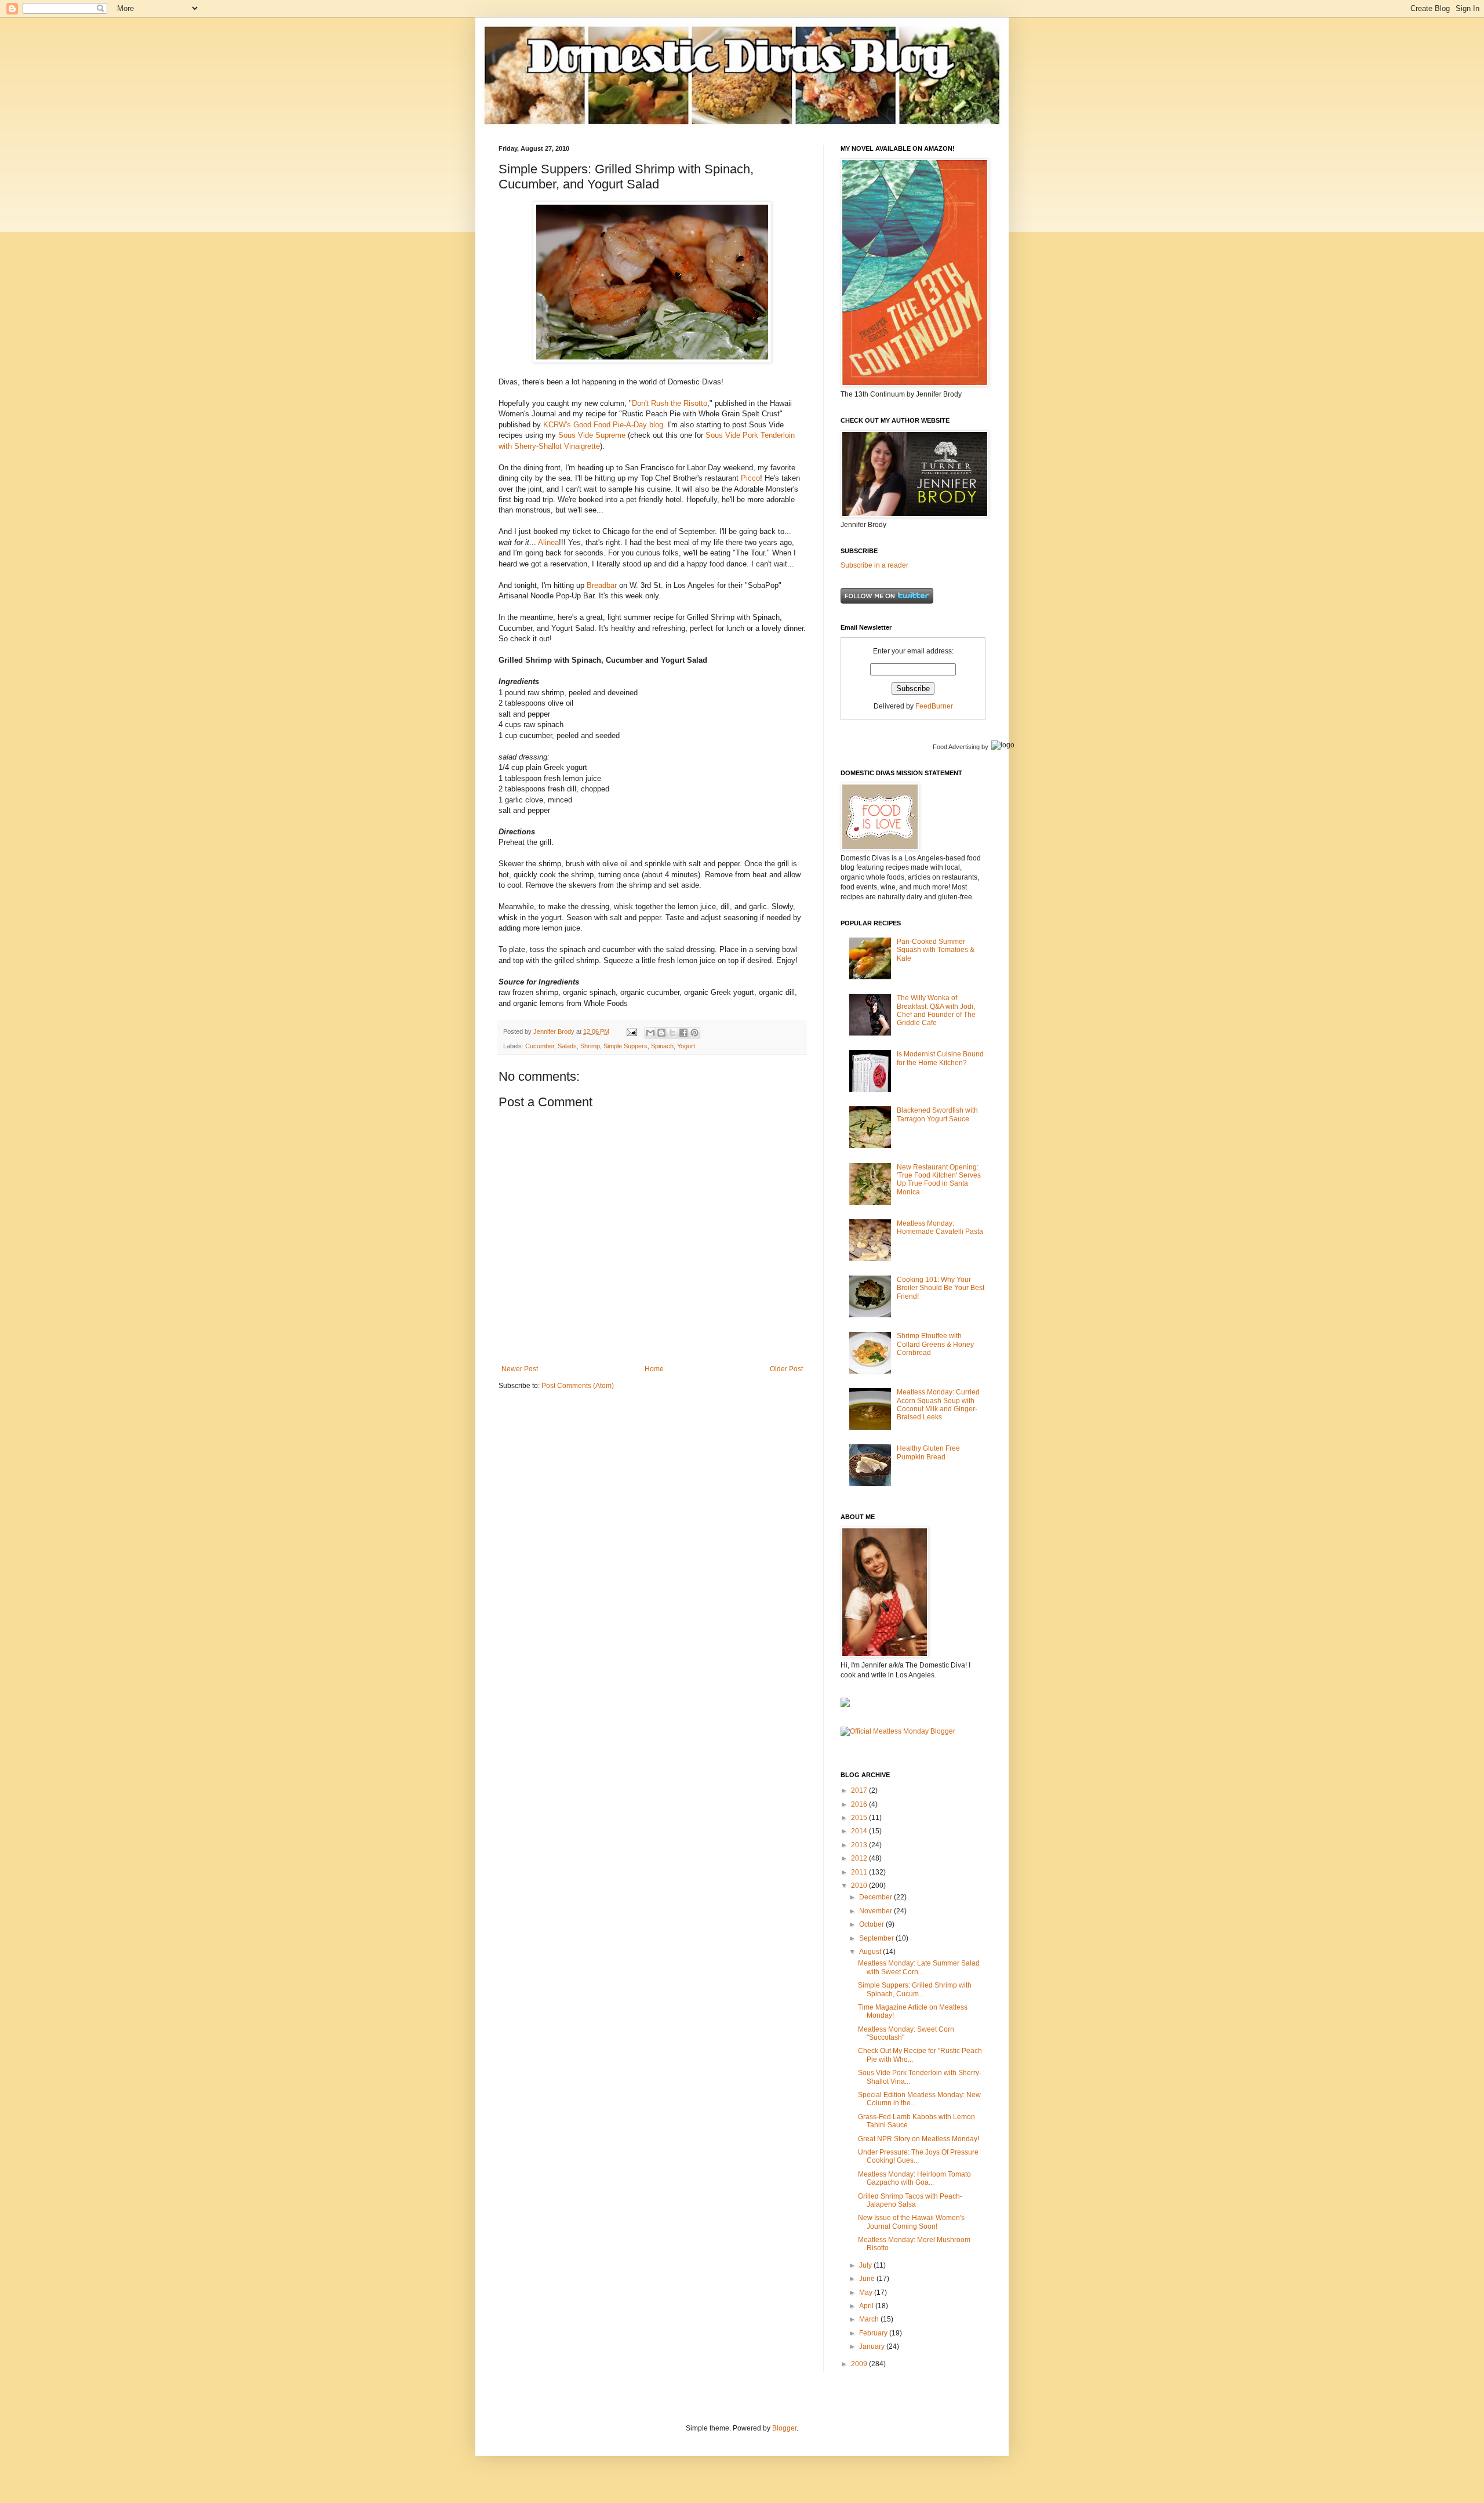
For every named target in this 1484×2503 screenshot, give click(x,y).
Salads (567, 1046)
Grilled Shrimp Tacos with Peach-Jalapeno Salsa (910, 2200)
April (867, 2306)
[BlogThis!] (661, 1033)
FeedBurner (934, 706)
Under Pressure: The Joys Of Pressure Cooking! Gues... (918, 2156)
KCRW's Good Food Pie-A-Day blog (603, 425)
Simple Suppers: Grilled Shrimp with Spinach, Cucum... (915, 1989)
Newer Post (520, 1369)
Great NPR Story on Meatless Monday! (919, 2139)
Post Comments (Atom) (578, 1386)
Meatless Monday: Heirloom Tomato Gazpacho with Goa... (914, 2178)
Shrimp (590, 1046)
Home (654, 1369)
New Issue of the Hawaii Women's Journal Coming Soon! (911, 2222)
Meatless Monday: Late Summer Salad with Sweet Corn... (919, 1967)
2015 (860, 1818)
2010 (860, 1886)
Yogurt (686, 1046)
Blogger (784, 2428)
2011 (860, 1872)
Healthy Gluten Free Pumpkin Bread (928, 1452)
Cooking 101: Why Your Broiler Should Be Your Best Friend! (941, 1288)
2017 (860, 1790)
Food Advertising (956, 747)
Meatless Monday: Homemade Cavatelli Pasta (940, 1227)
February (874, 2333)
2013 (860, 1845)
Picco (750, 478)
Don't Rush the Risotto (670, 403)
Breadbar (602, 585)
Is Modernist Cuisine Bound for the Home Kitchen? (940, 1058)
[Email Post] (631, 1031)
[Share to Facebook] (683, 1033)
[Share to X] (672, 1033)
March (870, 2319)
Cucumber (540, 1046)
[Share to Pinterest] (694, 1033)
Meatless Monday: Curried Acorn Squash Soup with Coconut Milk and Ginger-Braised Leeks (938, 1405)
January (873, 2346)
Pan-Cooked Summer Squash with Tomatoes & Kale (936, 950)
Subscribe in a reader (874, 565)
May (867, 2293)
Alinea (548, 542)
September (877, 1938)
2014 (860, 1831)
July (866, 2265)
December (876, 1897)
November (876, 1911)
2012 (860, 1858)
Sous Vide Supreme (592, 435)
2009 (860, 2364)
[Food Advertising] (845, 1705)
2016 (860, 1804)
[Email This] (650, 1033)
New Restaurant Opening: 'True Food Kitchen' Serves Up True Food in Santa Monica (939, 1180)
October (872, 1924)
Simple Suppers (625, 1046)
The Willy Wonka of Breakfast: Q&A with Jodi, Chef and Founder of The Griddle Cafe (936, 1010)
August (871, 1952)
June (868, 2279)
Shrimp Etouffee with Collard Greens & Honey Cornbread (935, 1344)
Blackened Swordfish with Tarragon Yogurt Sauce (937, 1114)
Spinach (662, 1046)
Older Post (786, 1369)
